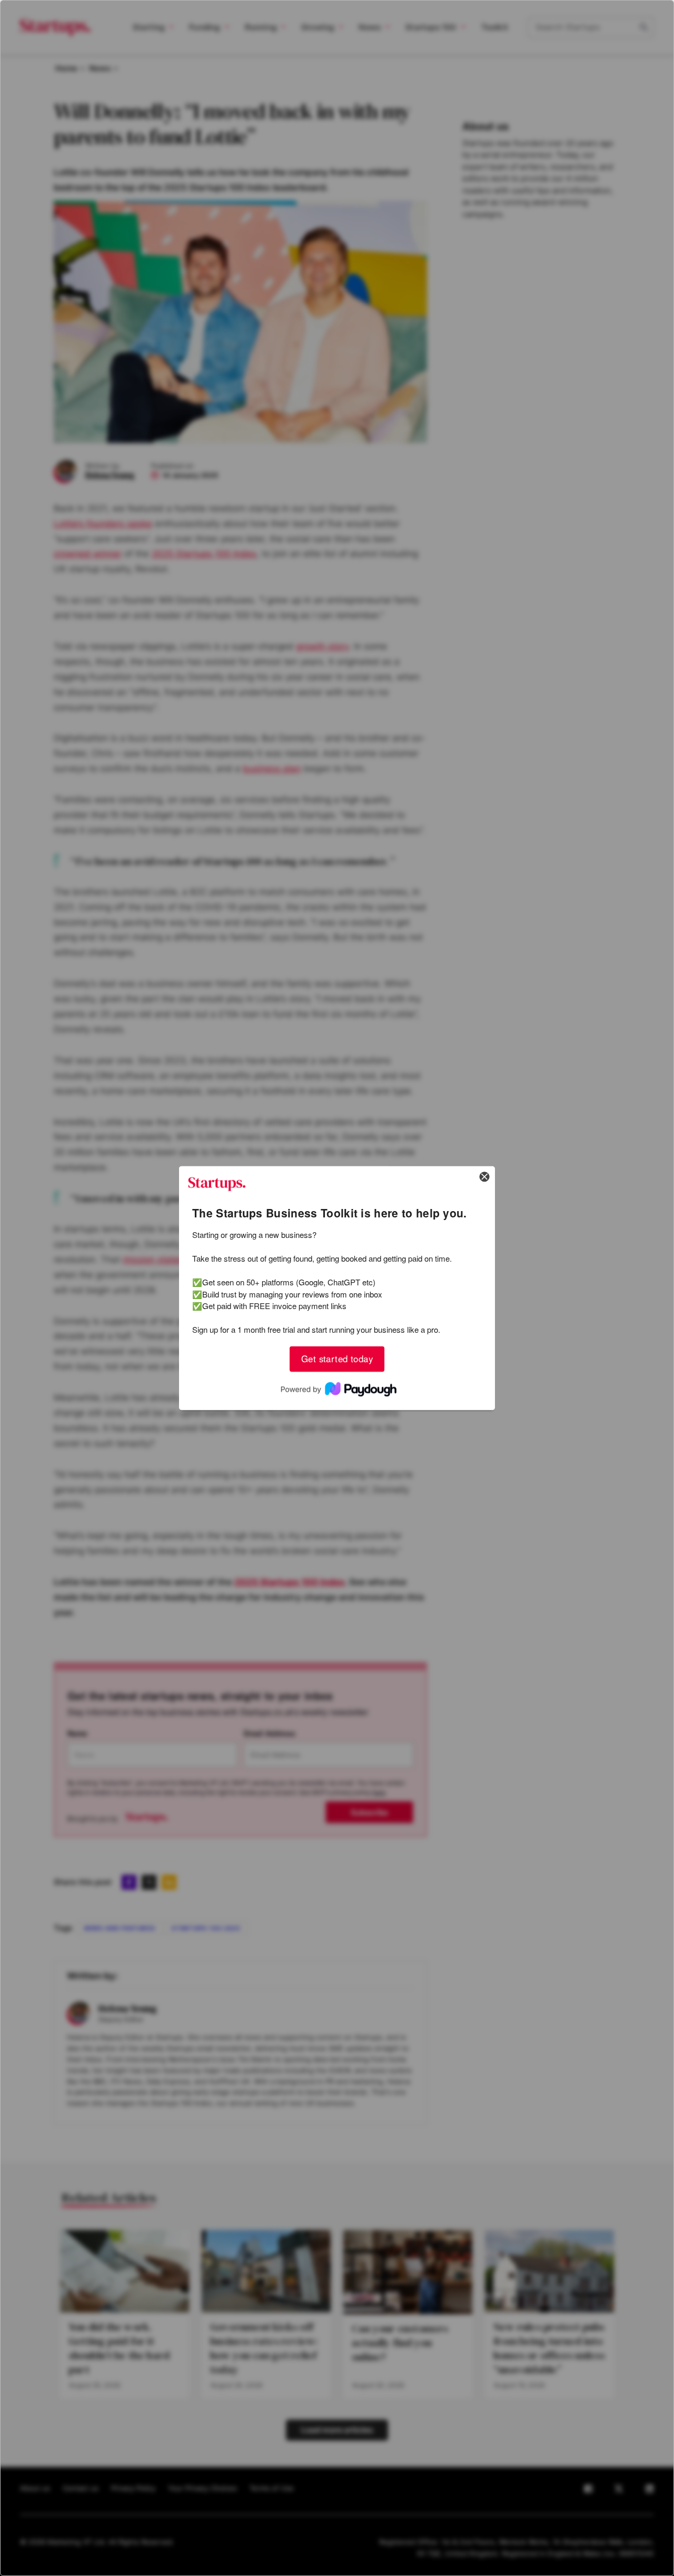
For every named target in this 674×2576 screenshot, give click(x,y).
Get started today (337, 1359)
